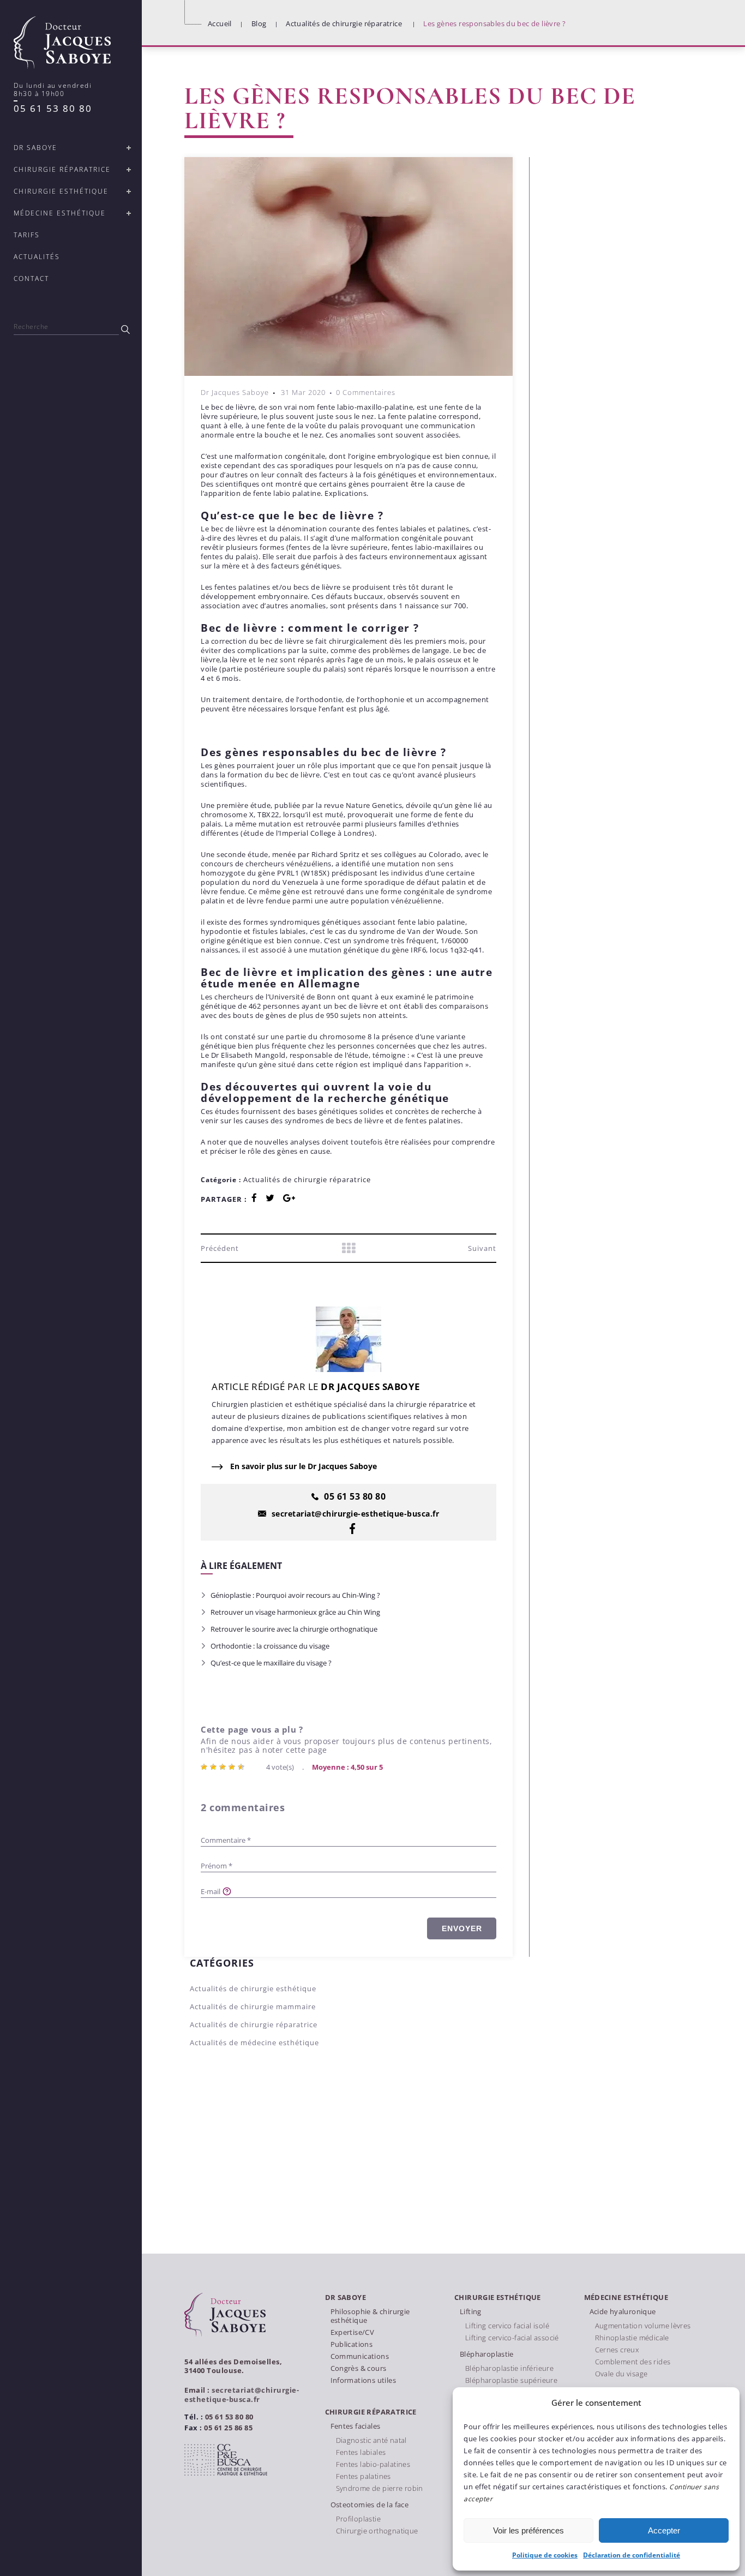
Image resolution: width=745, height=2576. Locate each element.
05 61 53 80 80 (53, 108)
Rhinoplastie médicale (632, 2338)
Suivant (482, 1248)
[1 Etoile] (205, 1767)
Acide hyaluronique (623, 2311)
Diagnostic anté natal (371, 2440)
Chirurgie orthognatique (377, 2531)
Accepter (664, 2530)
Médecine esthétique (626, 2298)
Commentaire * (226, 1840)
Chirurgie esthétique (498, 2298)
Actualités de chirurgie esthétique (253, 1988)
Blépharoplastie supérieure (511, 2380)
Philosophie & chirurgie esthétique (370, 2316)
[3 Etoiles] (224, 1767)
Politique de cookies (545, 2555)
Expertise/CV (353, 2332)
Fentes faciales (356, 2426)
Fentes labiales (361, 2452)
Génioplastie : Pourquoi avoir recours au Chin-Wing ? (295, 1595)
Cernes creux (617, 2350)
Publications (352, 2344)
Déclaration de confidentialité (632, 2555)
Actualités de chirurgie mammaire (253, 2006)
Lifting (471, 2311)
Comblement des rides (633, 2362)
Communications (360, 2356)
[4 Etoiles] (233, 1767)
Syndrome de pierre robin (380, 2488)
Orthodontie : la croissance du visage (270, 1646)
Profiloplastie (358, 2519)
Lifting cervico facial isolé (507, 2326)
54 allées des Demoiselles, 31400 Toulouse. (233, 2366)
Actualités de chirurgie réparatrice (344, 23)
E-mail (211, 1891)
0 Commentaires (366, 392)
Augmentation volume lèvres (643, 2326)
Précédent (220, 1248)
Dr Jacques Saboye (235, 392)
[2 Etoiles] (215, 1767)
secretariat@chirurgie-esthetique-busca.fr (242, 2395)
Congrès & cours (359, 2368)
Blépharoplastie (487, 2354)
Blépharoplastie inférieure (509, 2368)
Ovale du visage (621, 2374)
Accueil (220, 23)
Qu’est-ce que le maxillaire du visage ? (271, 1663)
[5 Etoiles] (242, 1767)
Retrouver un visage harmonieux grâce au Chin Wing (295, 1612)
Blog (259, 23)
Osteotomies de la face (370, 2505)
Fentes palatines (364, 2476)
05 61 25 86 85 (228, 2428)
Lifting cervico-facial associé (512, 2338)
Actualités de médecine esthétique (254, 2042)
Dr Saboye (346, 2298)
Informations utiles (363, 2380)
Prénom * (217, 1866)
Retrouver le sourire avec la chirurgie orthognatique (294, 1629)
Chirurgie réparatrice (371, 2412)
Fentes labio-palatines (373, 2464)
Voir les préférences (528, 2530)
